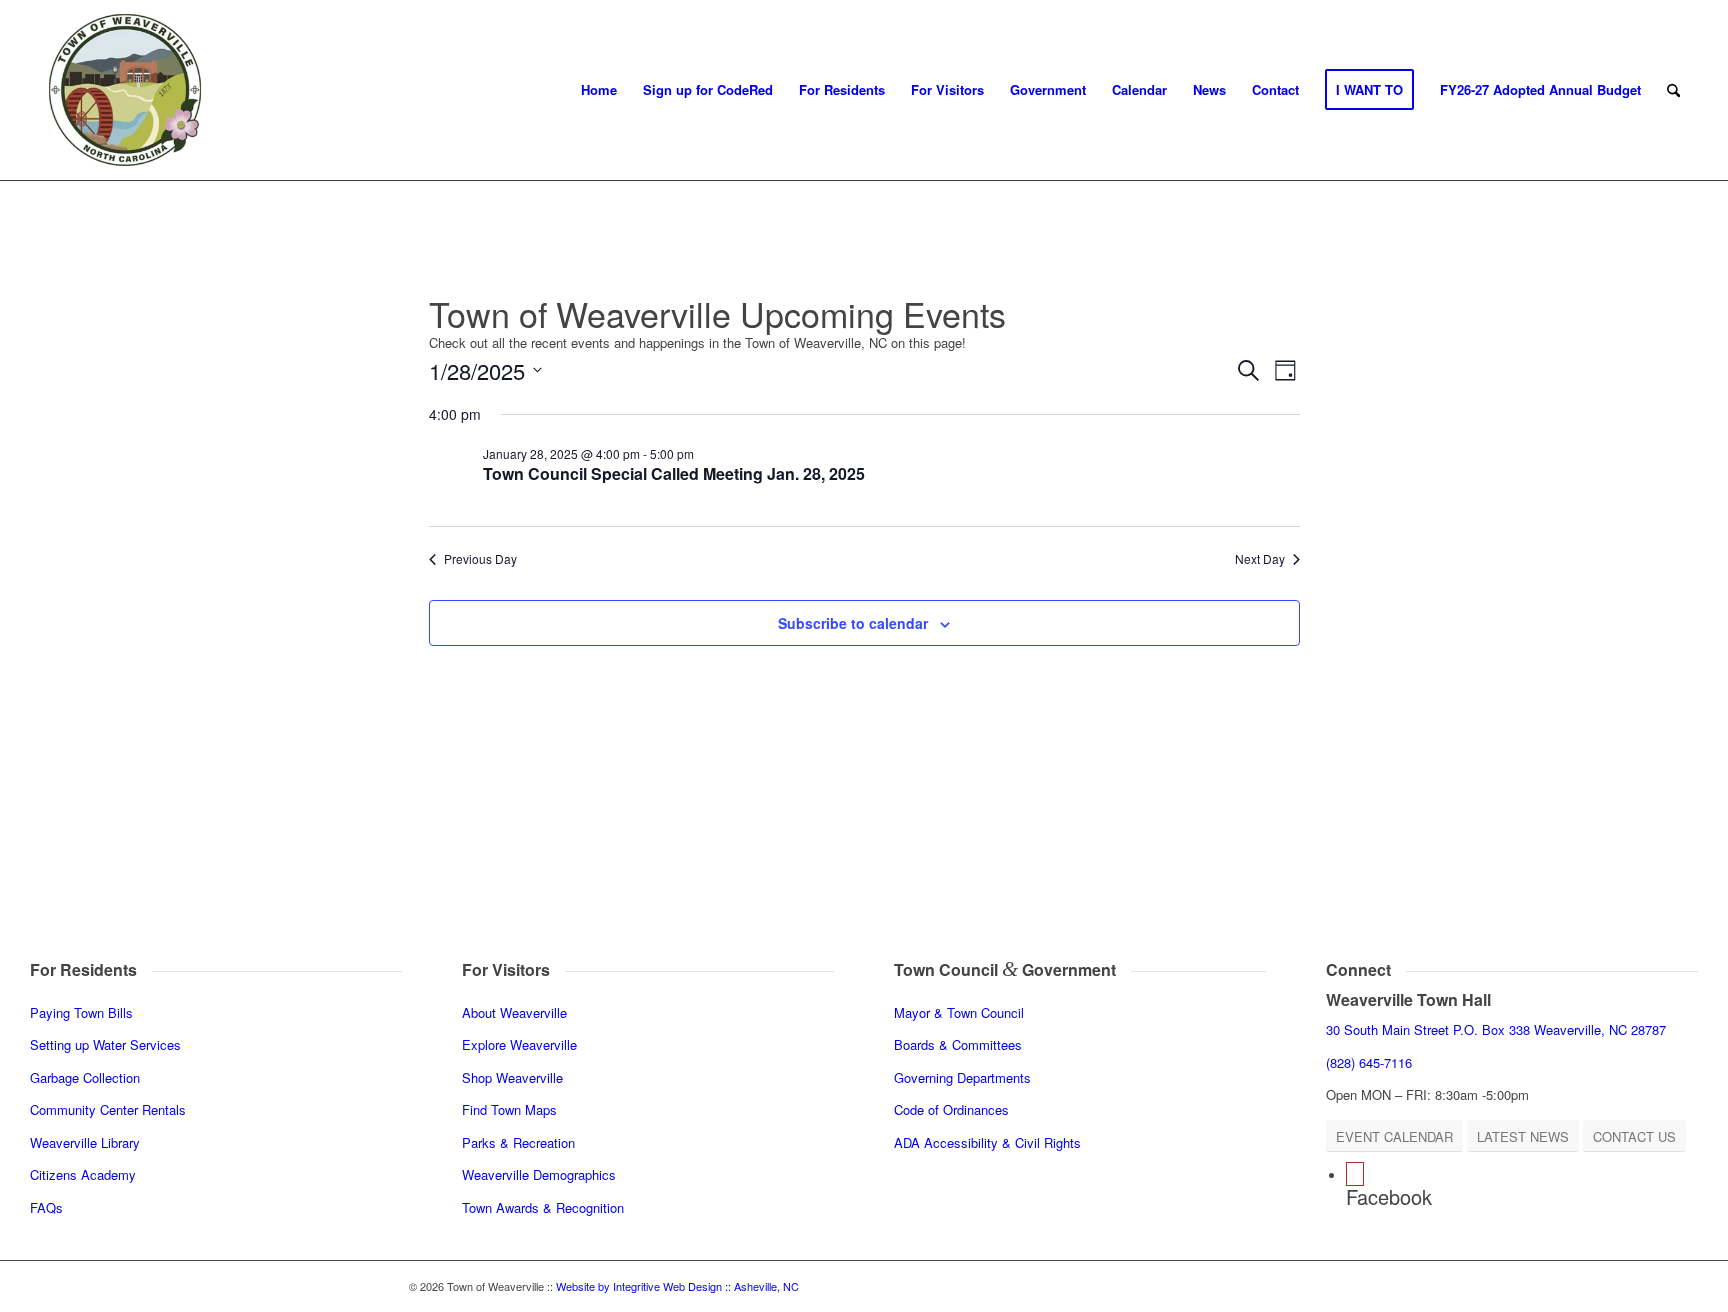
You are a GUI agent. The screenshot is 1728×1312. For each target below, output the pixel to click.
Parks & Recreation (518, 1142)
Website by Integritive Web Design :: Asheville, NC (677, 1286)
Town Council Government (1005, 969)
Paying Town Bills (81, 1012)
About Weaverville (514, 1012)
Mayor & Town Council (959, 1012)
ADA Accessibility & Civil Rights (987, 1142)
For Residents (83, 969)
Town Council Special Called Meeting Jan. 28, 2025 (674, 473)
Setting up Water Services (105, 1044)
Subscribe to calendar (853, 623)
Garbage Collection (85, 1077)
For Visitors (506, 969)
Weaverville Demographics (539, 1174)
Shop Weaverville (512, 1077)
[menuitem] (599, 90)
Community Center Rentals (108, 1109)
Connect (1358, 969)
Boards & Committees (958, 1044)
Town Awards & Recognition (545, 1207)
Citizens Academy (83, 1174)
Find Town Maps (509, 1109)
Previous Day (480, 559)
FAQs (46, 1207)
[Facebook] (1355, 1174)
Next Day (1260, 559)
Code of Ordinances (951, 1109)
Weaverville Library (85, 1142)
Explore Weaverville (519, 1044)
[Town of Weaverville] (125, 90)
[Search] (1673, 90)
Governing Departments (962, 1077)
